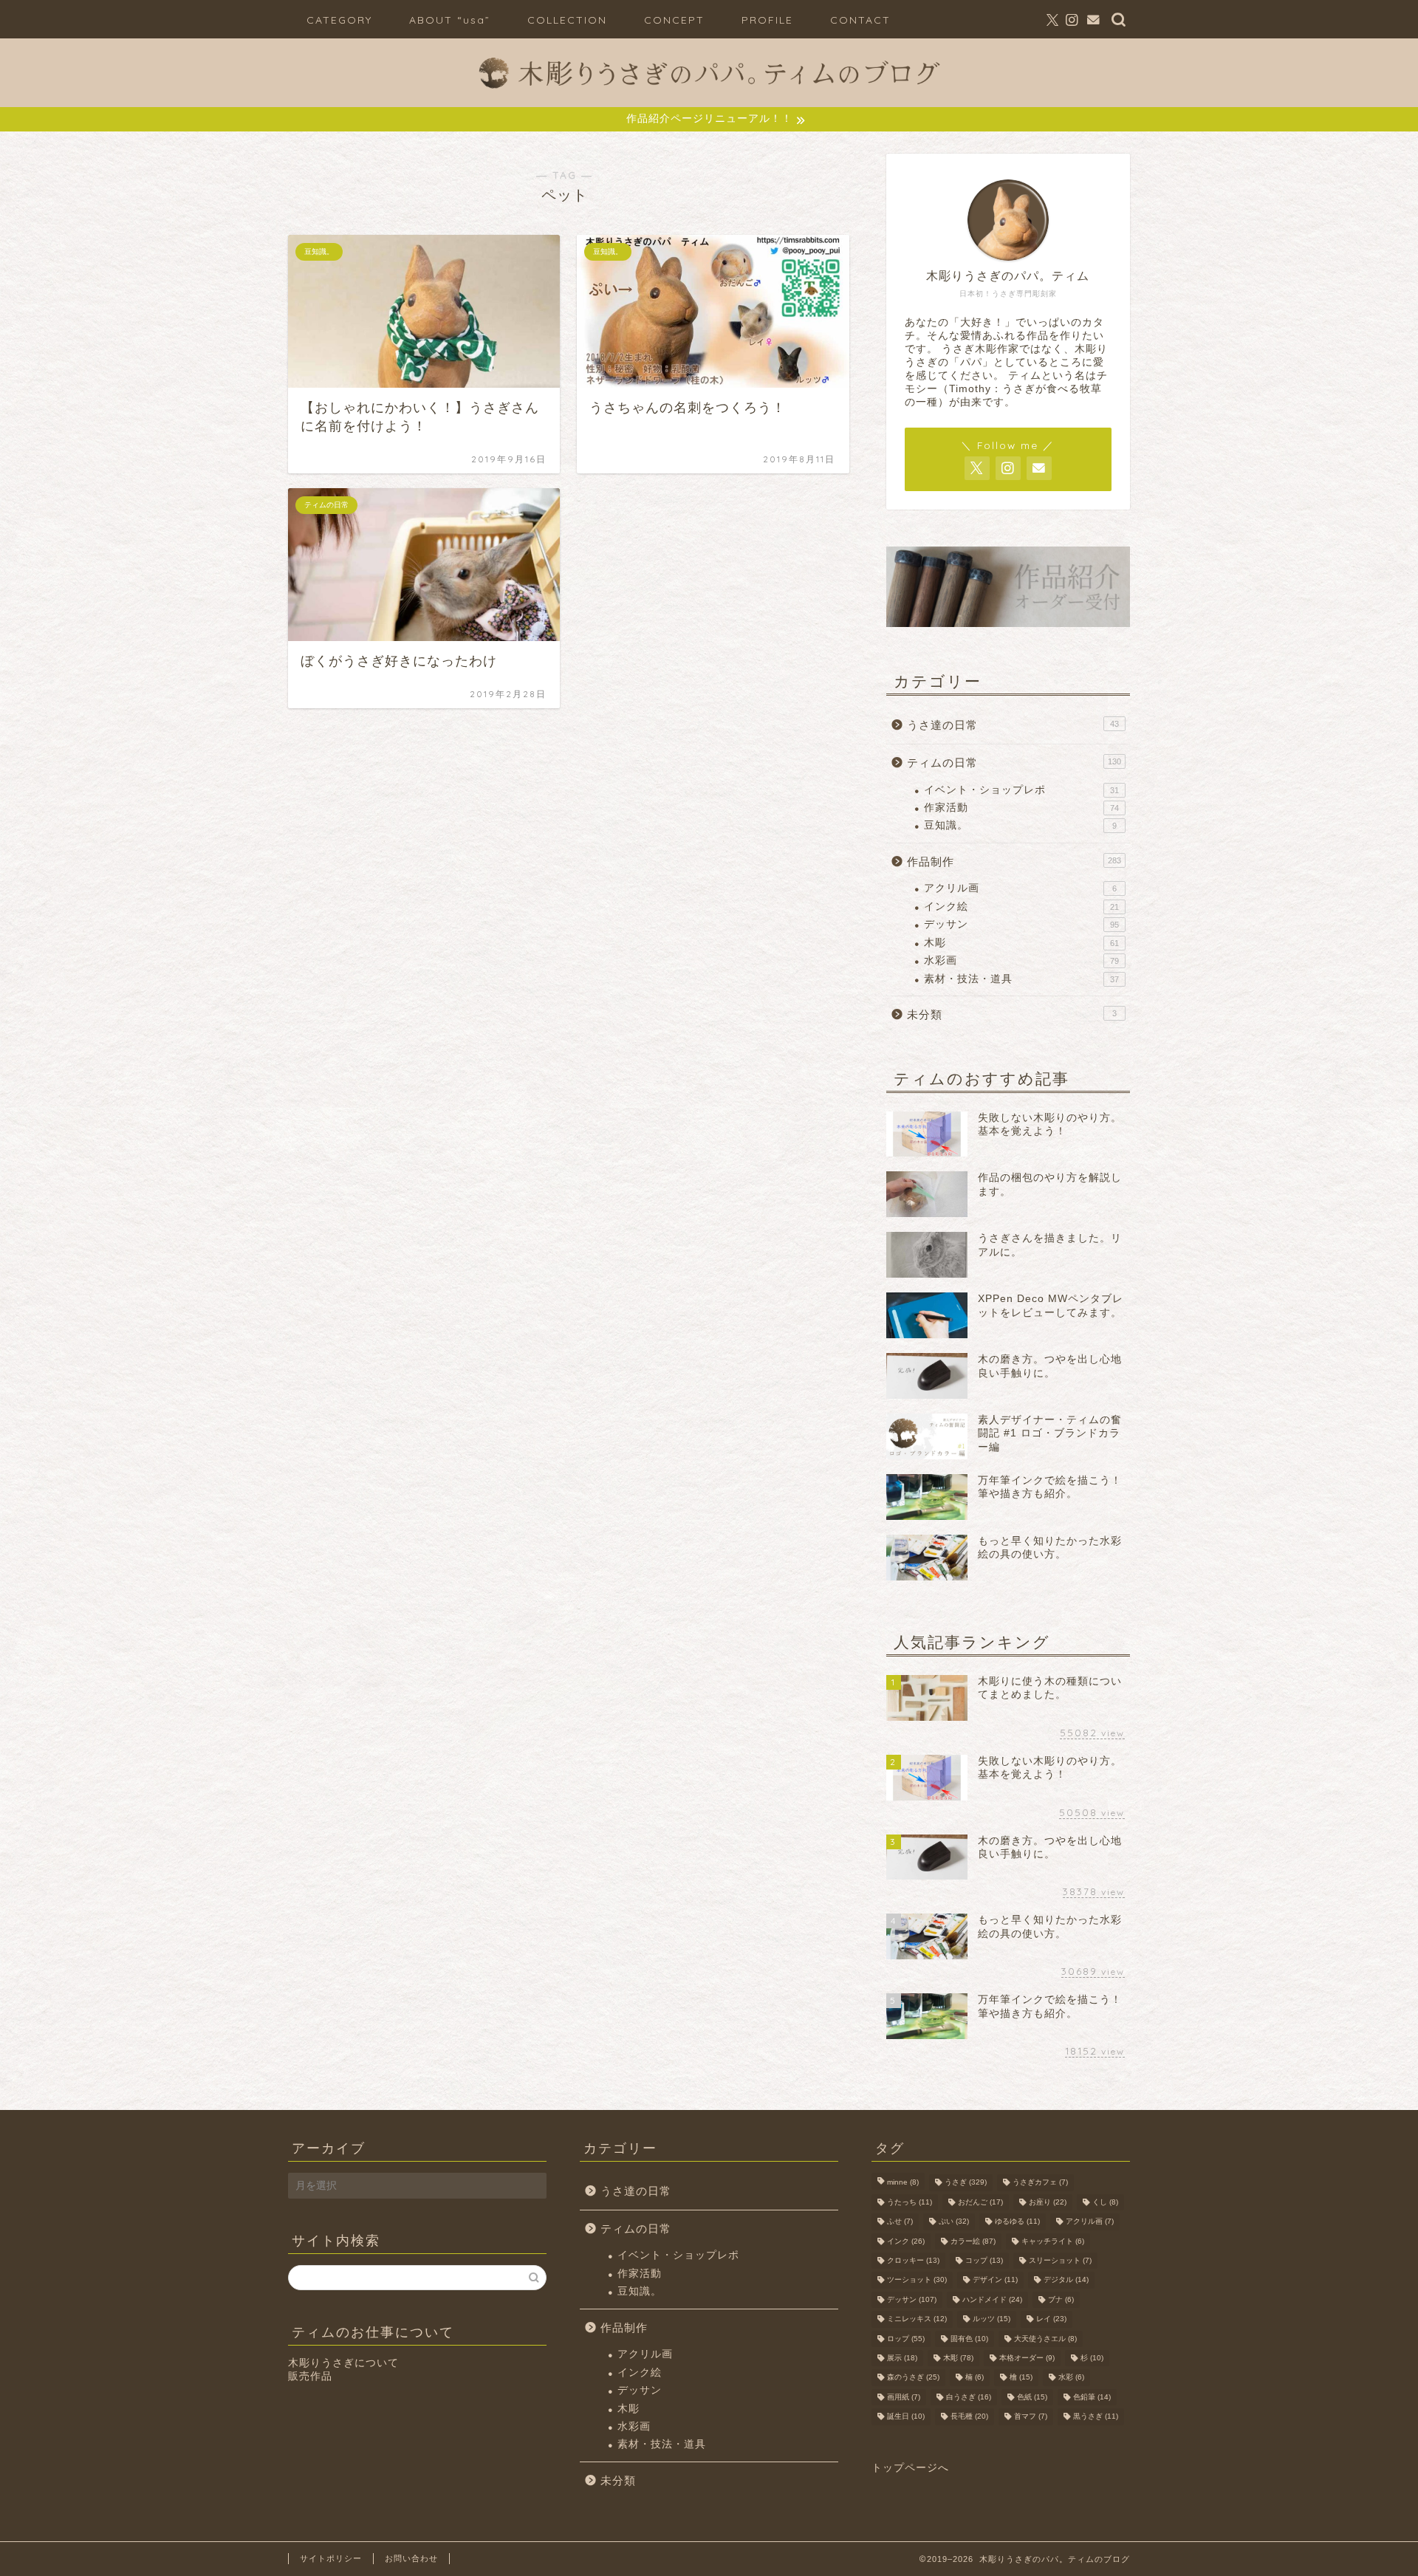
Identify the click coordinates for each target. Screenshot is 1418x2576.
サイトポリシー (331, 2558)
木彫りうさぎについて (343, 2363)
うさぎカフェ (1040, 2183)
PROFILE (767, 20)
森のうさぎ (913, 2378)
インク (906, 2241)
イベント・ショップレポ (1021, 790)
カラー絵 (973, 2241)
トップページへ (910, 2468)
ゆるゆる (1017, 2222)
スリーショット (1060, 2260)
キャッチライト (1053, 2241)
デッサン (1021, 924)
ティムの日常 (1014, 763)
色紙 (1032, 2397)
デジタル (1066, 2280)
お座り (1048, 2202)
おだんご (980, 2202)
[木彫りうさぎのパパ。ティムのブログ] (709, 95)
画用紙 (904, 2397)
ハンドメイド (992, 2299)
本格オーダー (1027, 2358)
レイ (1051, 2319)
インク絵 (1021, 907)
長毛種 (969, 2417)
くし (1105, 2202)
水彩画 (1021, 960)
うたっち (910, 2202)
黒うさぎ (1096, 2417)
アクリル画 (1020, 888)
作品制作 (1014, 861)
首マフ (1031, 2417)
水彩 (1071, 2378)
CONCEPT (674, 20)
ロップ (906, 2339)
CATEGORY (339, 20)
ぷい (954, 2222)
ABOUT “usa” (450, 20)
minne (903, 2183)
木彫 (1021, 943)
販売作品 (310, 2376)
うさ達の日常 (1013, 725)
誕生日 (906, 2417)
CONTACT (860, 20)
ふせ (900, 2222)
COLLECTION (567, 20)
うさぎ (966, 2183)
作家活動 (1021, 808)
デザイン (995, 2280)
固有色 (969, 2339)
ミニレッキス (917, 2319)
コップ (984, 2260)
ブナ (1061, 2299)
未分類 (1012, 1014)
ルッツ (991, 2319)
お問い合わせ (411, 2558)
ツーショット (917, 2280)
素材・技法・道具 (1021, 979)
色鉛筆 (1092, 2397)
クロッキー (913, 2260)
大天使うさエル (1045, 2339)
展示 (902, 2358)
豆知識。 (1020, 825)
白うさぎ (969, 2397)
